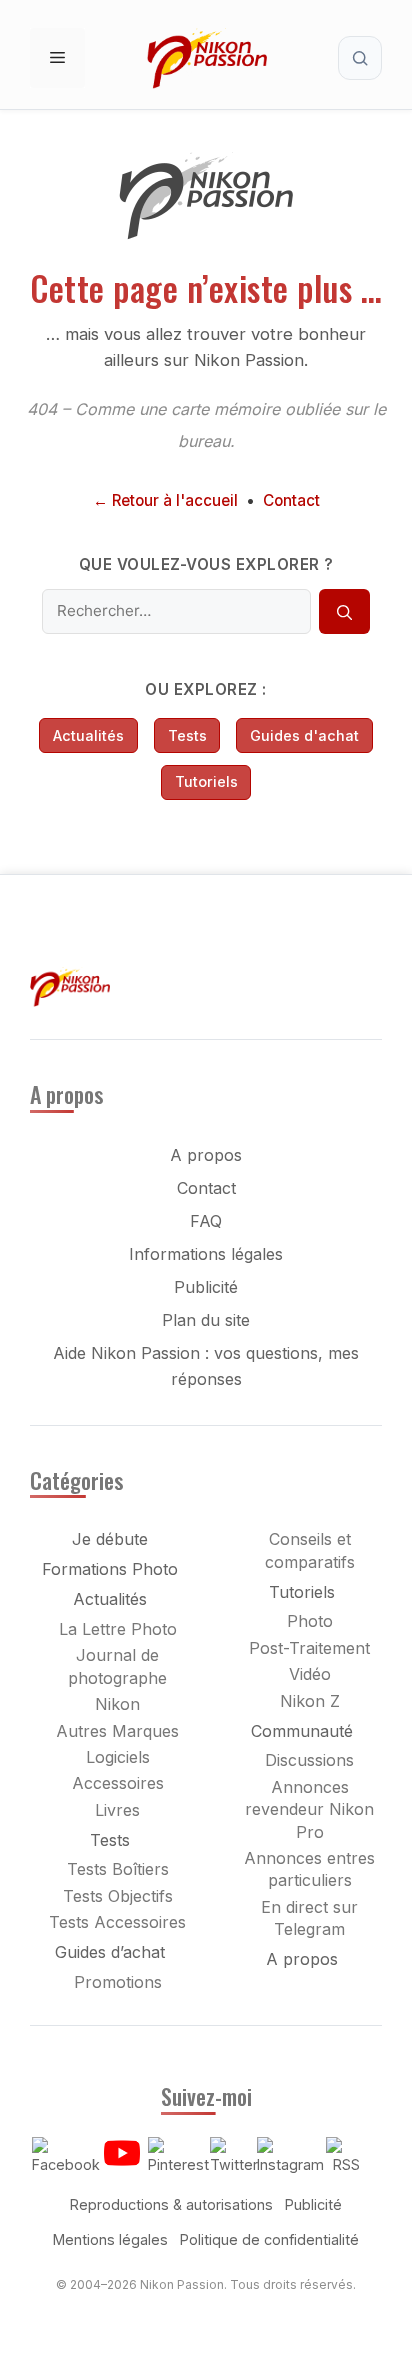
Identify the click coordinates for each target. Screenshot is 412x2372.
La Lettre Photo (118, 1629)
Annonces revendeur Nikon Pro (309, 1809)
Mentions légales (110, 2239)
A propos (206, 1155)
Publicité (206, 1287)
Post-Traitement (309, 1648)
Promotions (118, 1982)
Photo (310, 1621)
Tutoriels (206, 781)
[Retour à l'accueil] (206, 234)
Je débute (110, 1539)
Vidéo (310, 1674)
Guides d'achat (304, 735)
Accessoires (118, 1783)
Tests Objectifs (118, 1896)
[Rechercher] (344, 612)
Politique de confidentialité (269, 2239)
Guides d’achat (110, 1952)
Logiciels (118, 1757)
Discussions (309, 1760)
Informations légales (206, 1254)
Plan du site (206, 1320)
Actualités (88, 735)
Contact (291, 500)
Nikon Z (310, 1701)
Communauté (302, 1731)
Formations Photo (110, 1569)
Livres (117, 1810)
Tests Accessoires (117, 1922)
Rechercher (360, 58)
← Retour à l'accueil (165, 500)
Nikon (117, 1704)
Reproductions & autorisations (171, 2204)
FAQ (206, 1221)
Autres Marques (117, 1731)
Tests (187, 735)
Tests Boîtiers (118, 1869)
